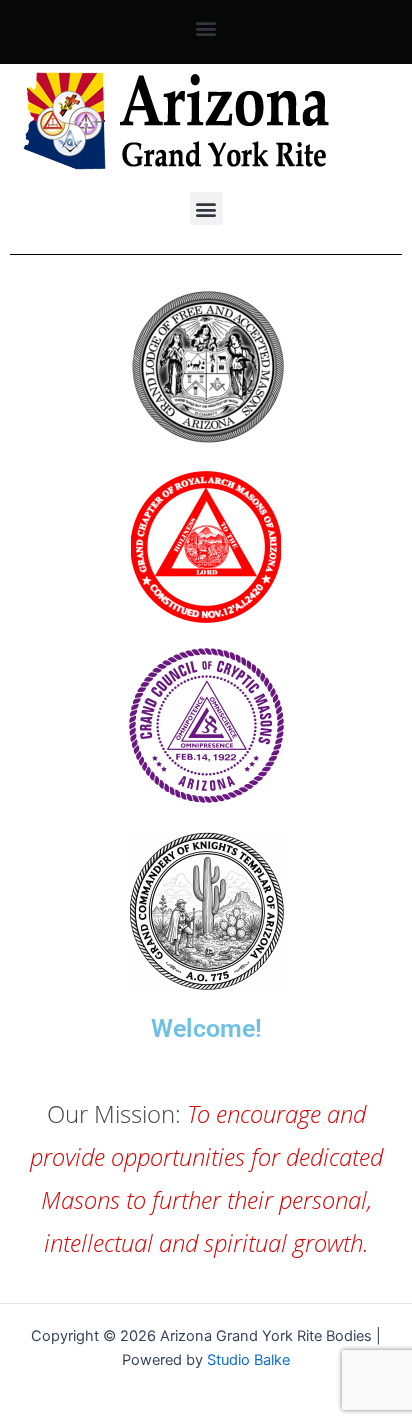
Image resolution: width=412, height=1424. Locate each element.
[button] (206, 27)
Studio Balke (248, 1360)
